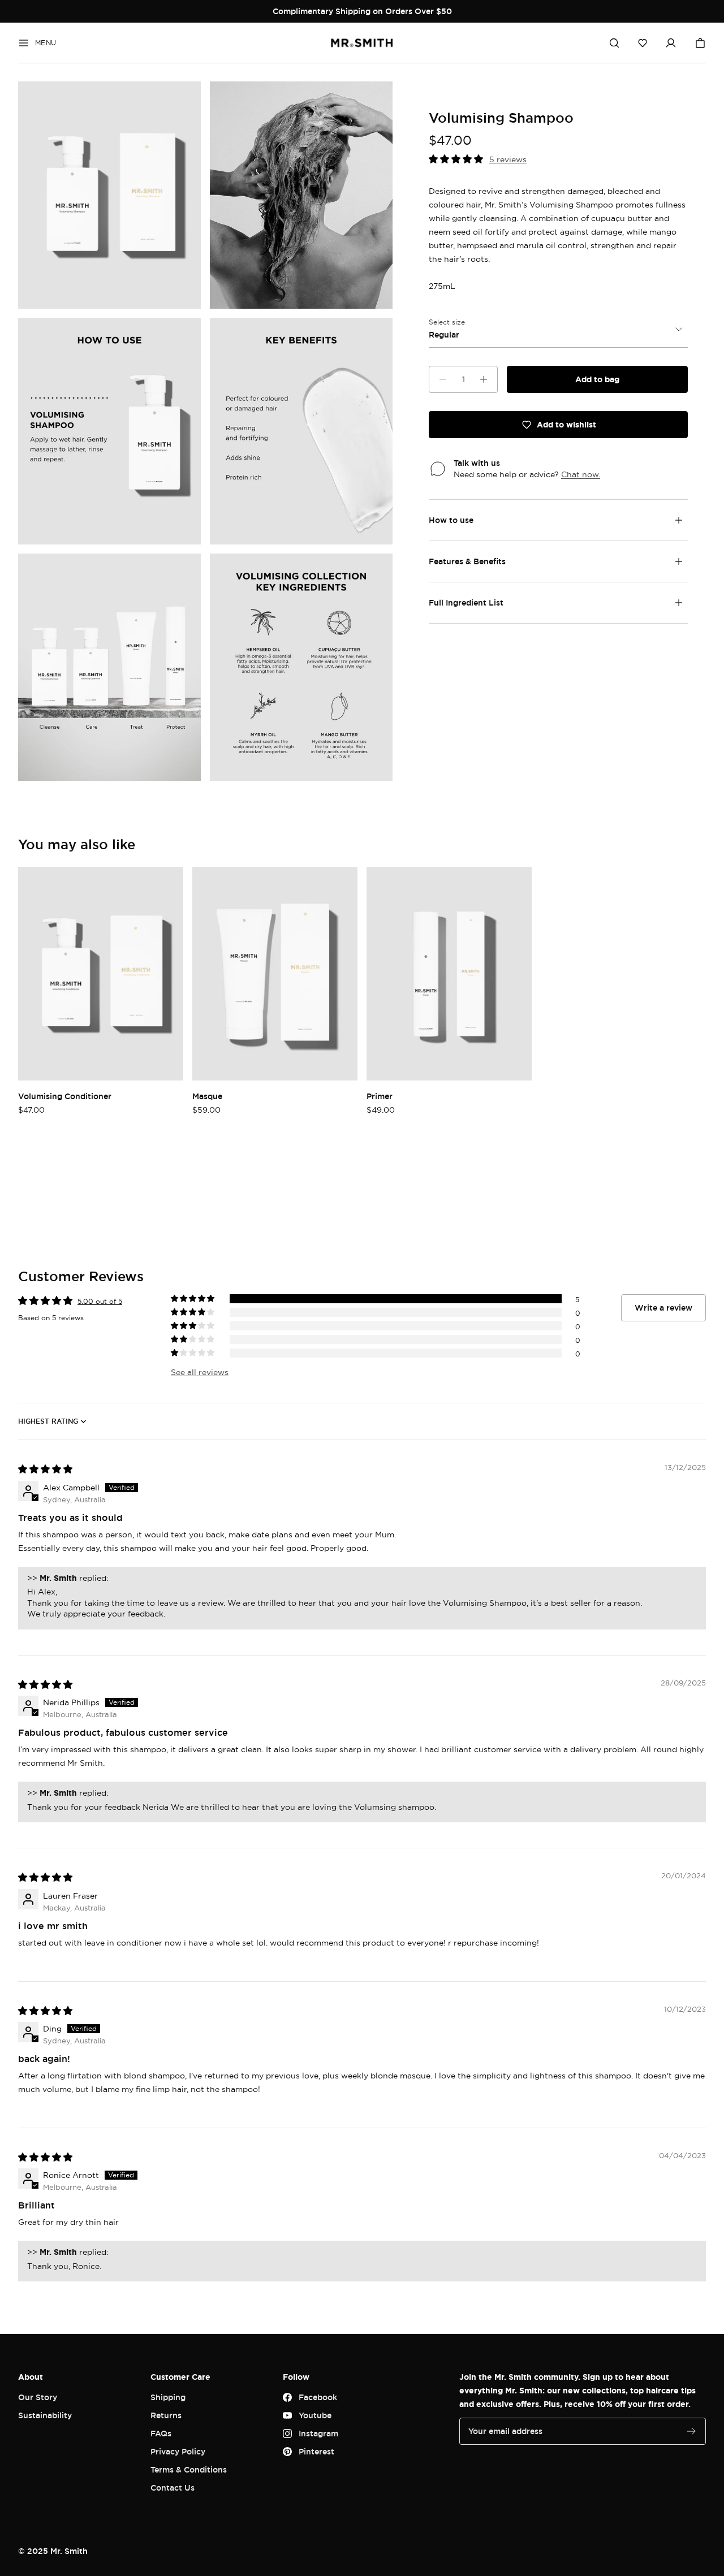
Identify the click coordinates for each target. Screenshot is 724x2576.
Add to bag (597, 379)
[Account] (671, 43)
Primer (380, 1096)
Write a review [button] (663, 1308)
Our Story (38, 2397)
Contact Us (173, 2488)
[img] (45, 1469)
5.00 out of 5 (100, 1301)
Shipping (168, 2397)
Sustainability (45, 2415)
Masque (207, 1096)
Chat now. (581, 474)
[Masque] (275, 974)
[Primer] (449, 974)
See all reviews (200, 1372)
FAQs (161, 2433)
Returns (166, 2415)
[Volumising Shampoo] (109, 195)
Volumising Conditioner (65, 1096)
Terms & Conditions (189, 2469)
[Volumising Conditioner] (101, 974)
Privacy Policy (178, 2451)
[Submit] (691, 2431)
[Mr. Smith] (362, 43)
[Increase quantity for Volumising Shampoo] (484, 379)
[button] (643, 43)
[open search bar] (614, 43)
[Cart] (700, 43)
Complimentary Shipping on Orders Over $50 (362, 11)
